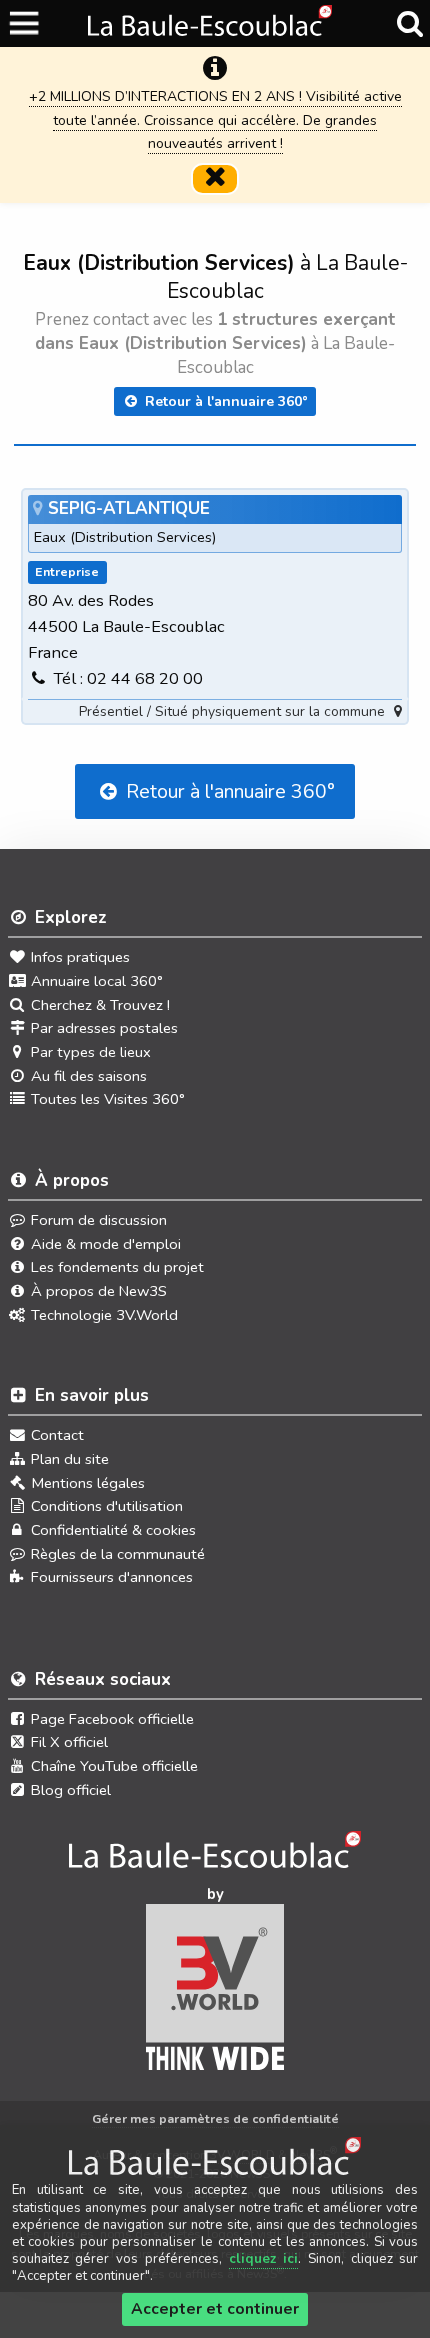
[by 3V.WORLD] (215, 1994)
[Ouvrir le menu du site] (25, 23)
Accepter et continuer (215, 2309)
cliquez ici (264, 2259)
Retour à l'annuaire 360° (224, 401)
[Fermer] (215, 179)
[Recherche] (409, 24)
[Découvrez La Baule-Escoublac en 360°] (215, 1856)
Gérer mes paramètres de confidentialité (215, 2118)
